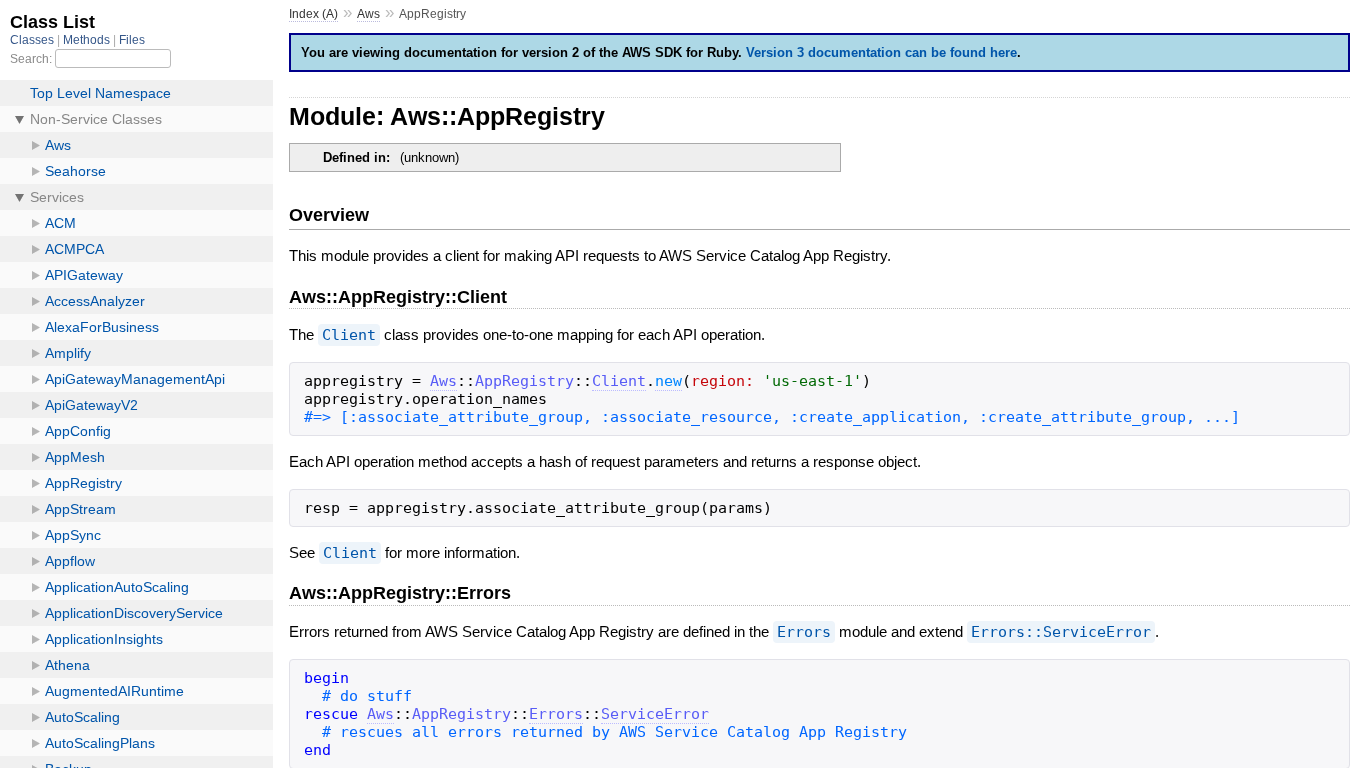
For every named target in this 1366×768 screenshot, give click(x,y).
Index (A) (313, 14)
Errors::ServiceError (1061, 632)
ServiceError (655, 714)
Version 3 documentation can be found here (881, 52)
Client (349, 335)
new (668, 381)
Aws (368, 14)
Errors (804, 632)
